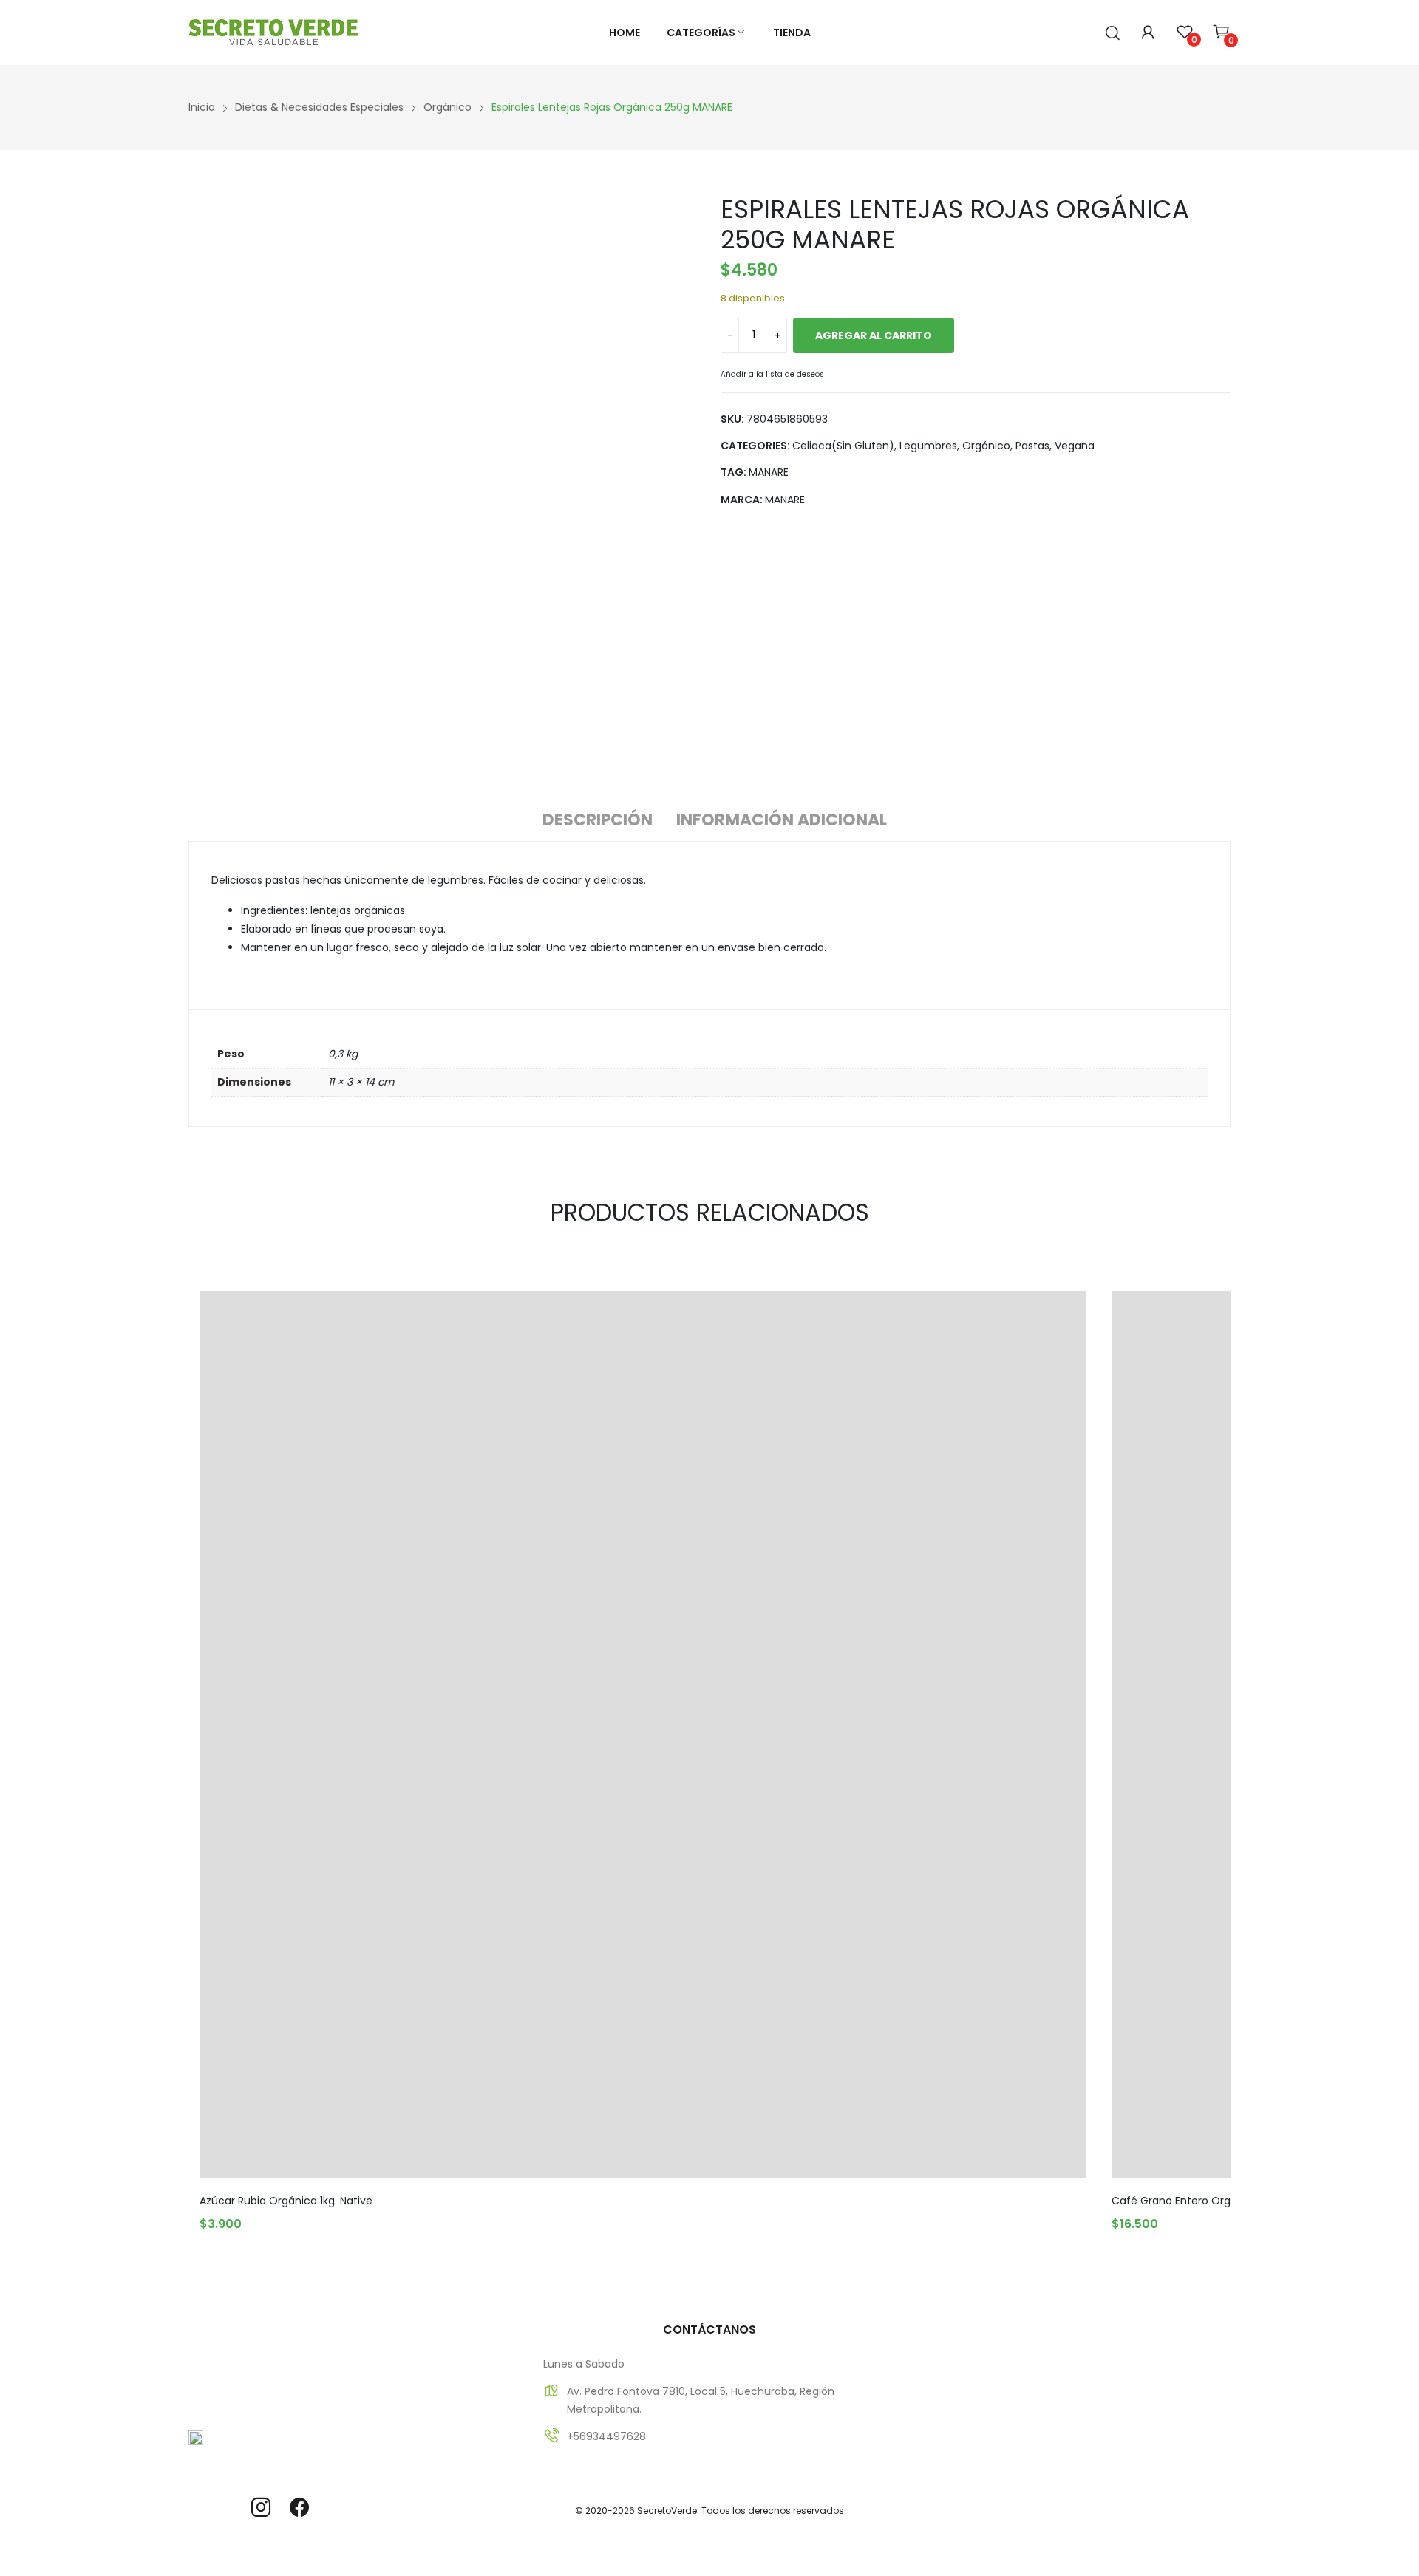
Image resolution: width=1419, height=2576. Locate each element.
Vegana (1075, 446)
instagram (261, 2507)
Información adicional (782, 820)
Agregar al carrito (874, 335)
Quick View (1072, 1306)
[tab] (598, 822)
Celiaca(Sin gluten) (843, 446)
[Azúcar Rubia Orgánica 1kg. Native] (643, 1734)
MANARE (769, 472)
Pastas (1032, 446)
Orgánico (986, 446)
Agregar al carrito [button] (259, 2218)
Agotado (1171, 2218)
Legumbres (928, 446)
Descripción (598, 820)
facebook (299, 2507)
